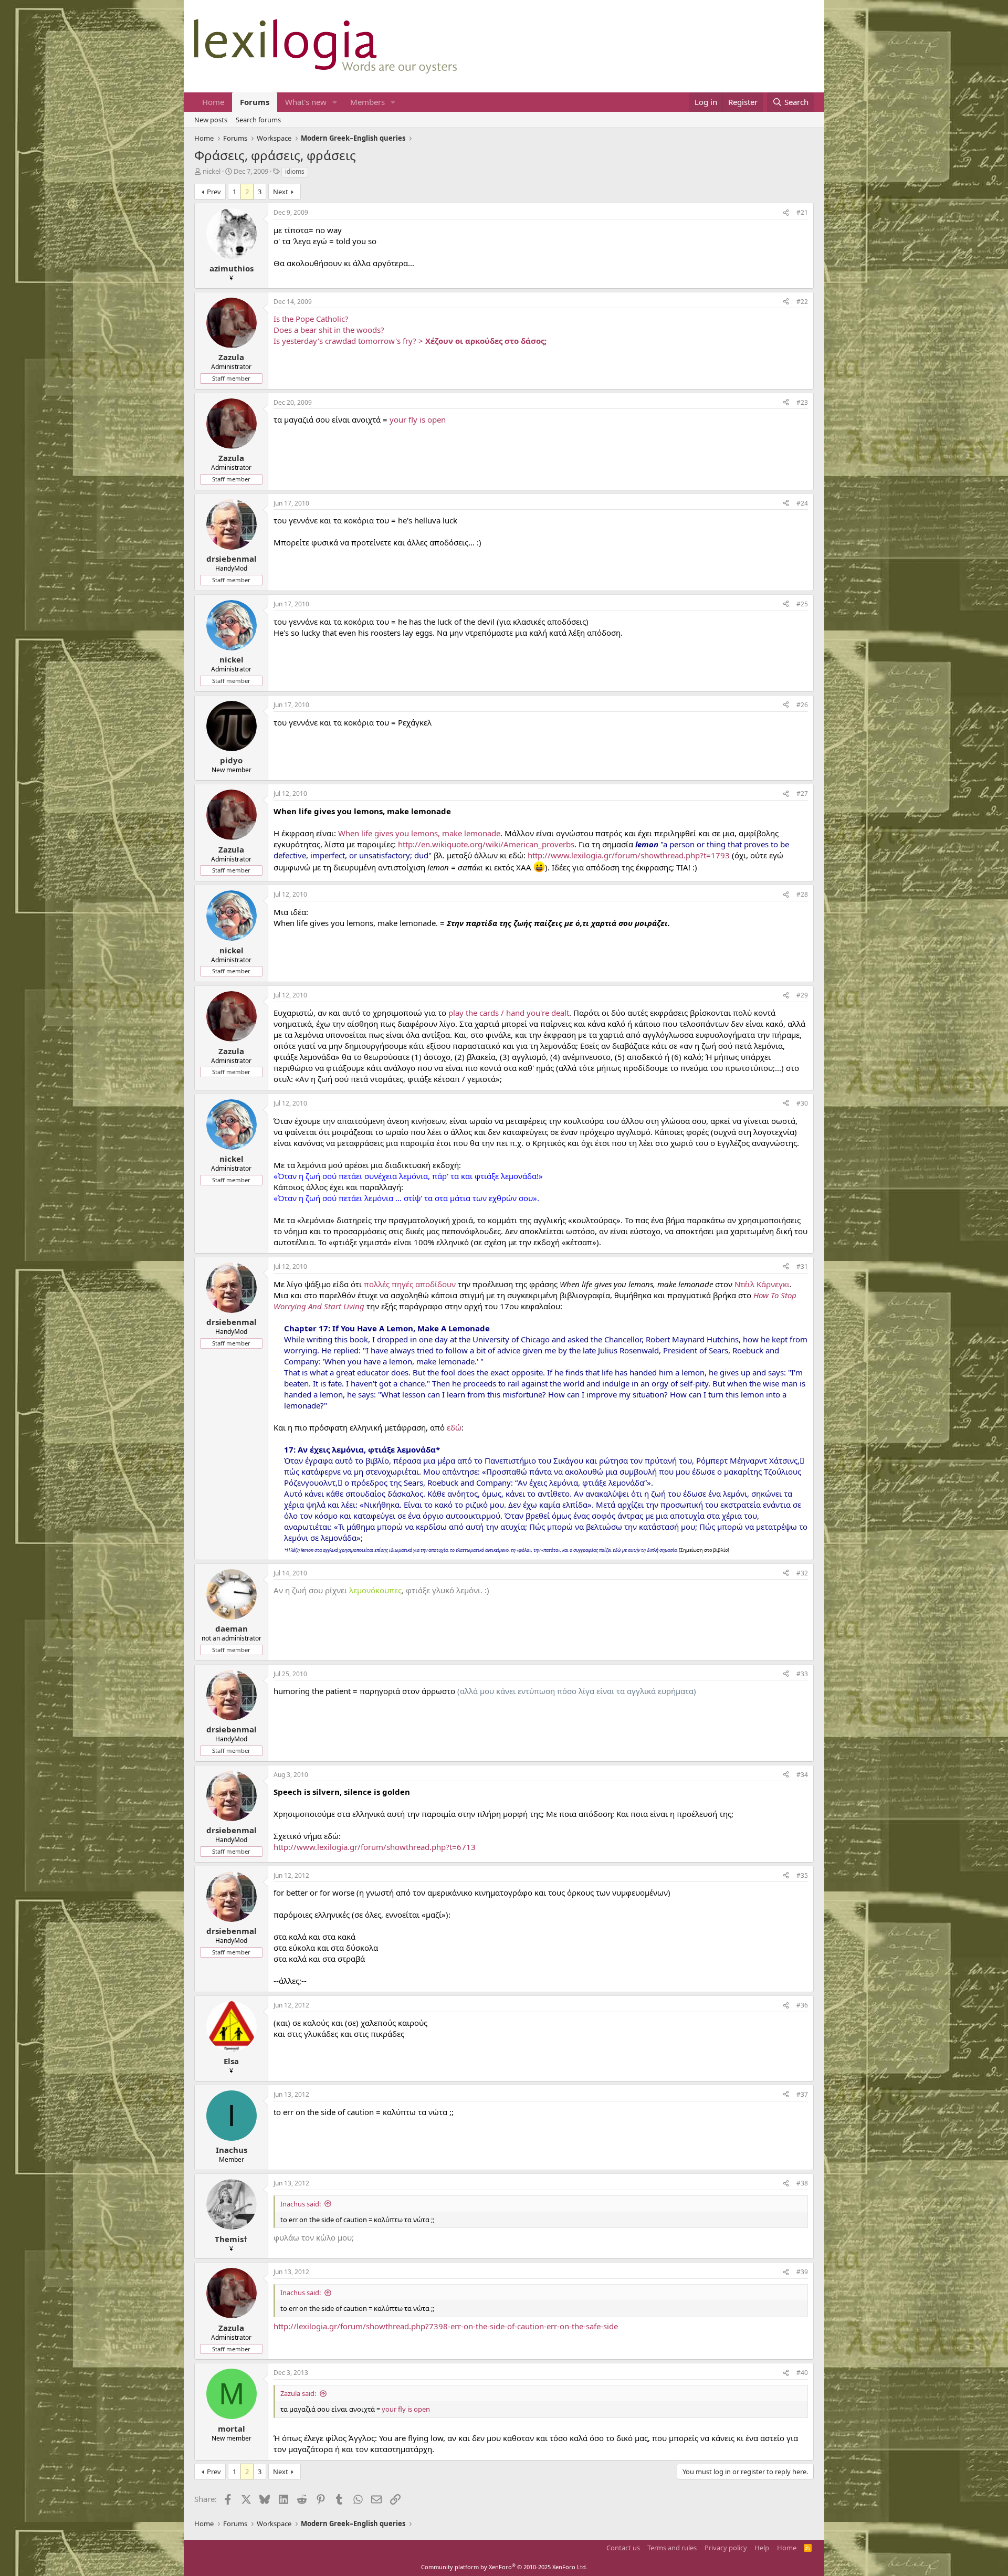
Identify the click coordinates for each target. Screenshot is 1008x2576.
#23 (802, 402)
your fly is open (418, 419)
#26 (802, 705)
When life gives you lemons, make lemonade (419, 833)
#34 (802, 1775)
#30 (802, 1103)
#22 (802, 302)
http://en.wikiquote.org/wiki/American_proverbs (486, 844)
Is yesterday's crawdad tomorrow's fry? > (410, 341)
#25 (802, 604)
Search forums (258, 120)
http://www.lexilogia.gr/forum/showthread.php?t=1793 (629, 855)
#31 (802, 1266)
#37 (802, 2094)
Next (281, 192)
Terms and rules (672, 2548)
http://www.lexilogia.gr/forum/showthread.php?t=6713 (375, 1847)
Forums (255, 102)
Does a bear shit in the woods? (329, 330)
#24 (802, 503)
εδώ (454, 1427)
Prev (214, 192)
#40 (802, 2373)
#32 (802, 1573)
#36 (802, 2005)
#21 (802, 212)
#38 (802, 2183)
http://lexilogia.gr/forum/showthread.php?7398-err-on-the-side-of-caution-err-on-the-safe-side (446, 2326)
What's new (306, 102)
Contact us (623, 2548)
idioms (295, 171)
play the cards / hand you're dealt (509, 1013)
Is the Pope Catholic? (311, 319)
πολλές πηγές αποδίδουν (410, 1284)
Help (762, 2548)
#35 (802, 1875)
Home (213, 102)
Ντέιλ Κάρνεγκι (762, 1284)
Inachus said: (301, 2204)
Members (367, 102)
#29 (802, 995)
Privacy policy (726, 2548)
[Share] (786, 213)
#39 (802, 2272)
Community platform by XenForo (504, 2567)
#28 (802, 894)
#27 (802, 793)
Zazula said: (298, 2393)
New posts (211, 120)
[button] (335, 102)
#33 (802, 1674)
